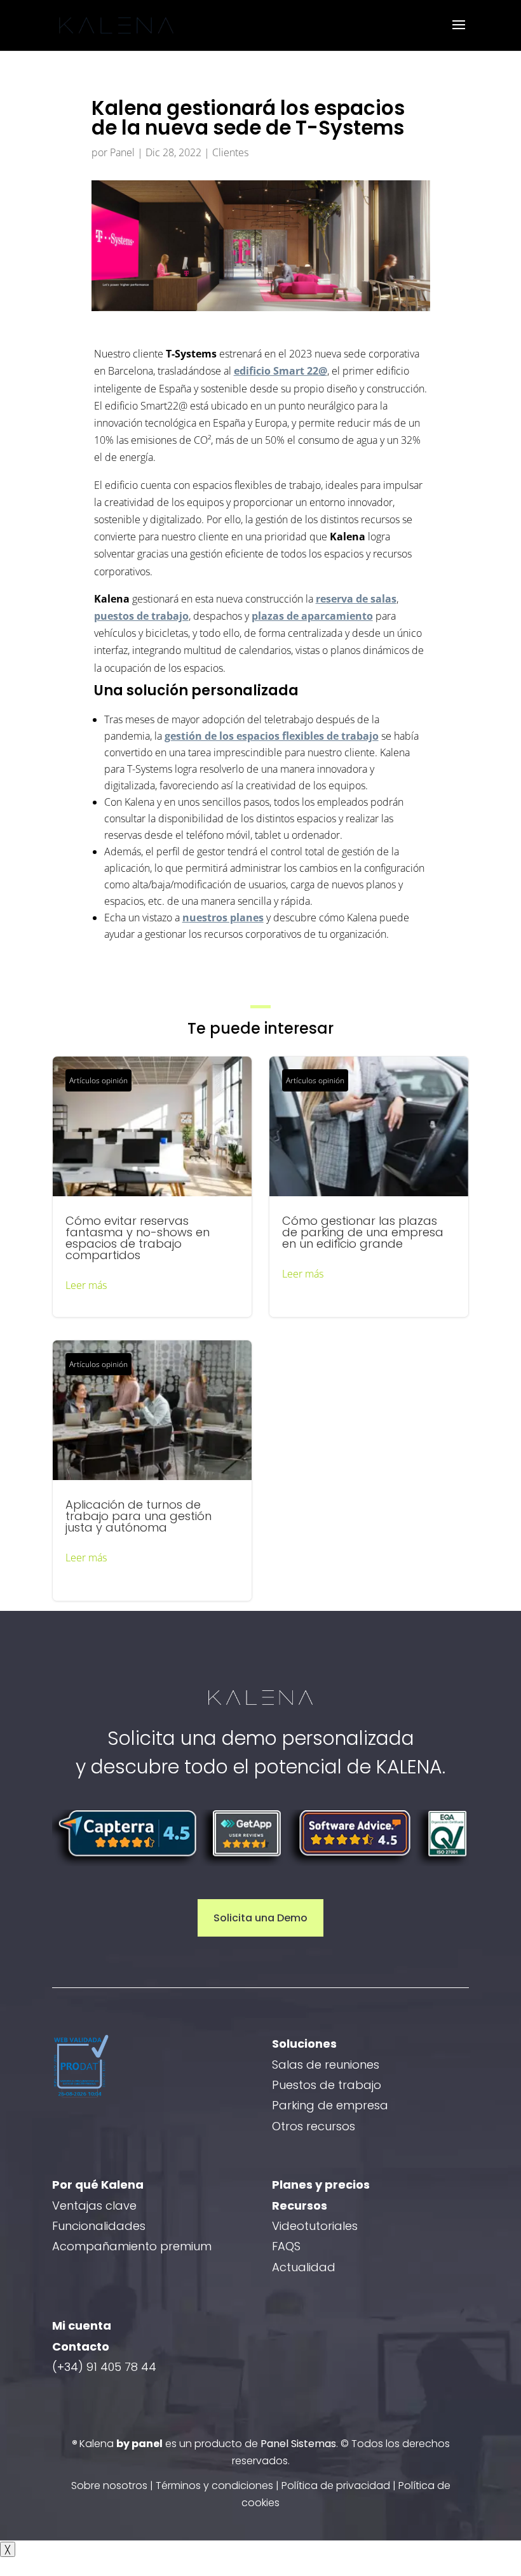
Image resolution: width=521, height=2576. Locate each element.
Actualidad (304, 2267)
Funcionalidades (99, 2226)
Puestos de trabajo (327, 2085)
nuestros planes (223, 918)
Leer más (86, 1285)
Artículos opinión (98, 1080)
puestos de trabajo (141, 616)
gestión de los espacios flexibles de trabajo (272, 736)
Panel (122, 152)
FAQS (286, 2246)
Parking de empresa (330, 2105)
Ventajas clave (94, 2206)
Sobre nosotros (109, 2486)
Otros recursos (314, 2126)
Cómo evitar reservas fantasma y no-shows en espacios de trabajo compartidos (152, 1187)
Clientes (230, 152)
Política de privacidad (336, 2486)
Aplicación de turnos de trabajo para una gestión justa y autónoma (152, 1471)
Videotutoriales (315, 2226)
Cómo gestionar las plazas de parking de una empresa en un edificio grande (369, 1187)
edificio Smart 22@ (281, 371)
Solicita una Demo (260, 1918)
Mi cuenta (82, 2326)
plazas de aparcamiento (312, 616)
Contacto (81, 2346)
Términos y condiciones (214, 2486)
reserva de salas (356, 599)
